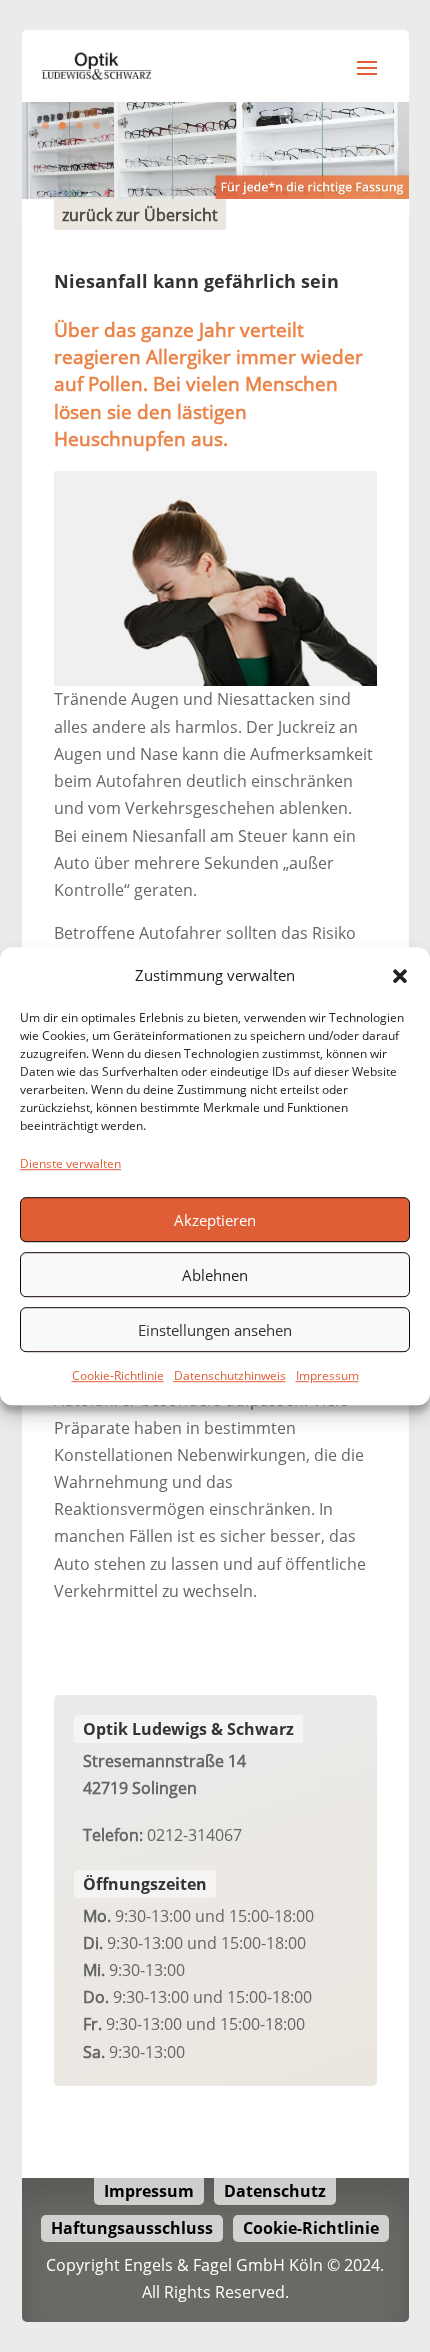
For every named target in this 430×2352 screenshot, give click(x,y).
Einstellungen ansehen (215, 1330)
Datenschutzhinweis (230, 1376)
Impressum (327, 1376)
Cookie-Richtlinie (118, 1376)
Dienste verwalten (70, 1163)
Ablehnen (215, 1275)
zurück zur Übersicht (140, 215)
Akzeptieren (215, 1220)
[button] (400, 976)
